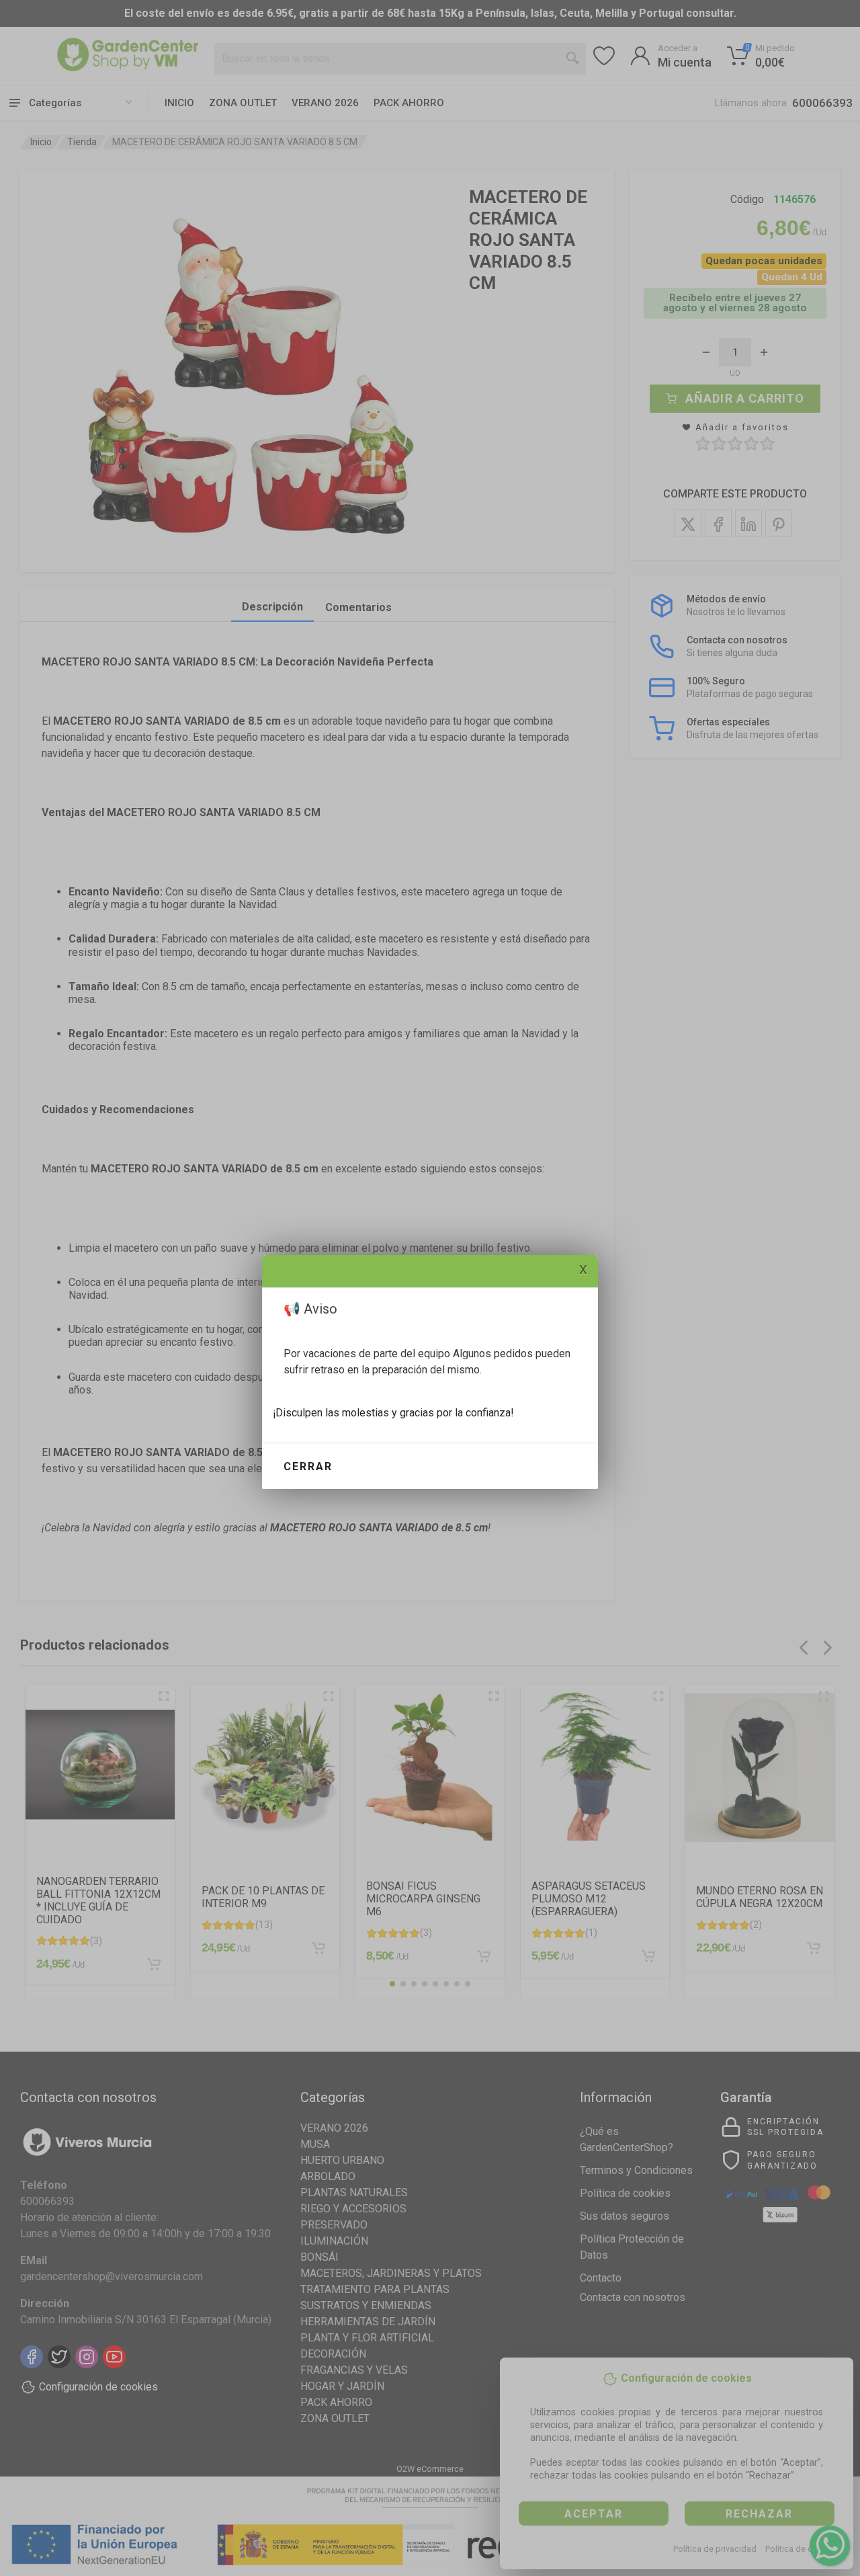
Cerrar (308, 1466)
